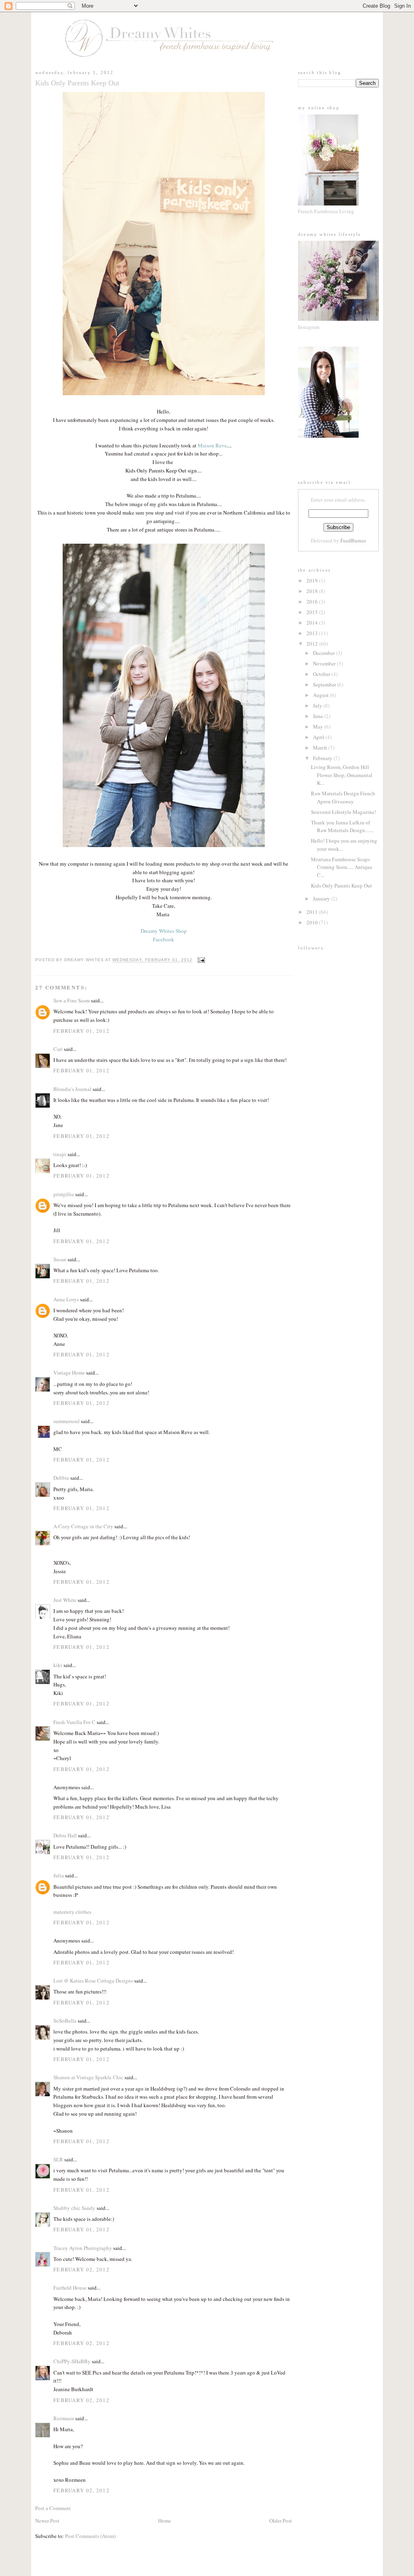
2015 (313, 612)
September (325, 684)
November (325, 663)
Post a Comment (53, 2508)
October (322, 674)
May (319, 727)
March (321, 748)
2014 (313, 623)
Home (165, 2521)
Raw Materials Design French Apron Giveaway (343, 797)
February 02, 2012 (81, 2269)
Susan (60, 1259)
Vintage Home (69, 1373)
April (319, 737)
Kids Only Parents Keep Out (341, 885)
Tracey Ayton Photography (83, 2248)
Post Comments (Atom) (90, 2536)
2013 (313, 633)
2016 (313, 602)
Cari (58, 1049)
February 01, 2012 (81, 1031)
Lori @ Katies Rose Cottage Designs (93, 1981)
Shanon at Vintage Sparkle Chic (88, 2077)
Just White (65, 1600)
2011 (313, 912)
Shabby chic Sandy (74, 2208)
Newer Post (47, 2521)
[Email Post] (200, 960)
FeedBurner (353, 540)
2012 (313, 644)
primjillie (64, 1194)
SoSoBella (65, 2021)
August (321, 695)
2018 (313, 591)
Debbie (61, 1478)
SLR (58, 2159)
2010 (313, 922)
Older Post (281, 2521)
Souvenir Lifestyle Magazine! (343, 812)
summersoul (67, 1421)
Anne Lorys (66, 1299)
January (322, 898)
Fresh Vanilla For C (74, 1722)
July (318, 705)
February (323, 758)
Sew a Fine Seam (72, 1000)
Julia (59, 1875)
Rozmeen (64, 2418)
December (324, 653)
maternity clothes (72, 1912)
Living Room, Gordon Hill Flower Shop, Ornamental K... (342, 775)
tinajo (60, 1154)
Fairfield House (70, 2288)
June (319, 716)
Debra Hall (65, 1835)
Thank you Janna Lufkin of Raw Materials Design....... (342, 826)
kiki (58, 1665)
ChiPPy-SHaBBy (72, 2361)
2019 (313, 580)
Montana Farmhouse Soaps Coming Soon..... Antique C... (342, 867)
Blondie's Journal (72, 1089)
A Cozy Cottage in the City (83, 1526)
